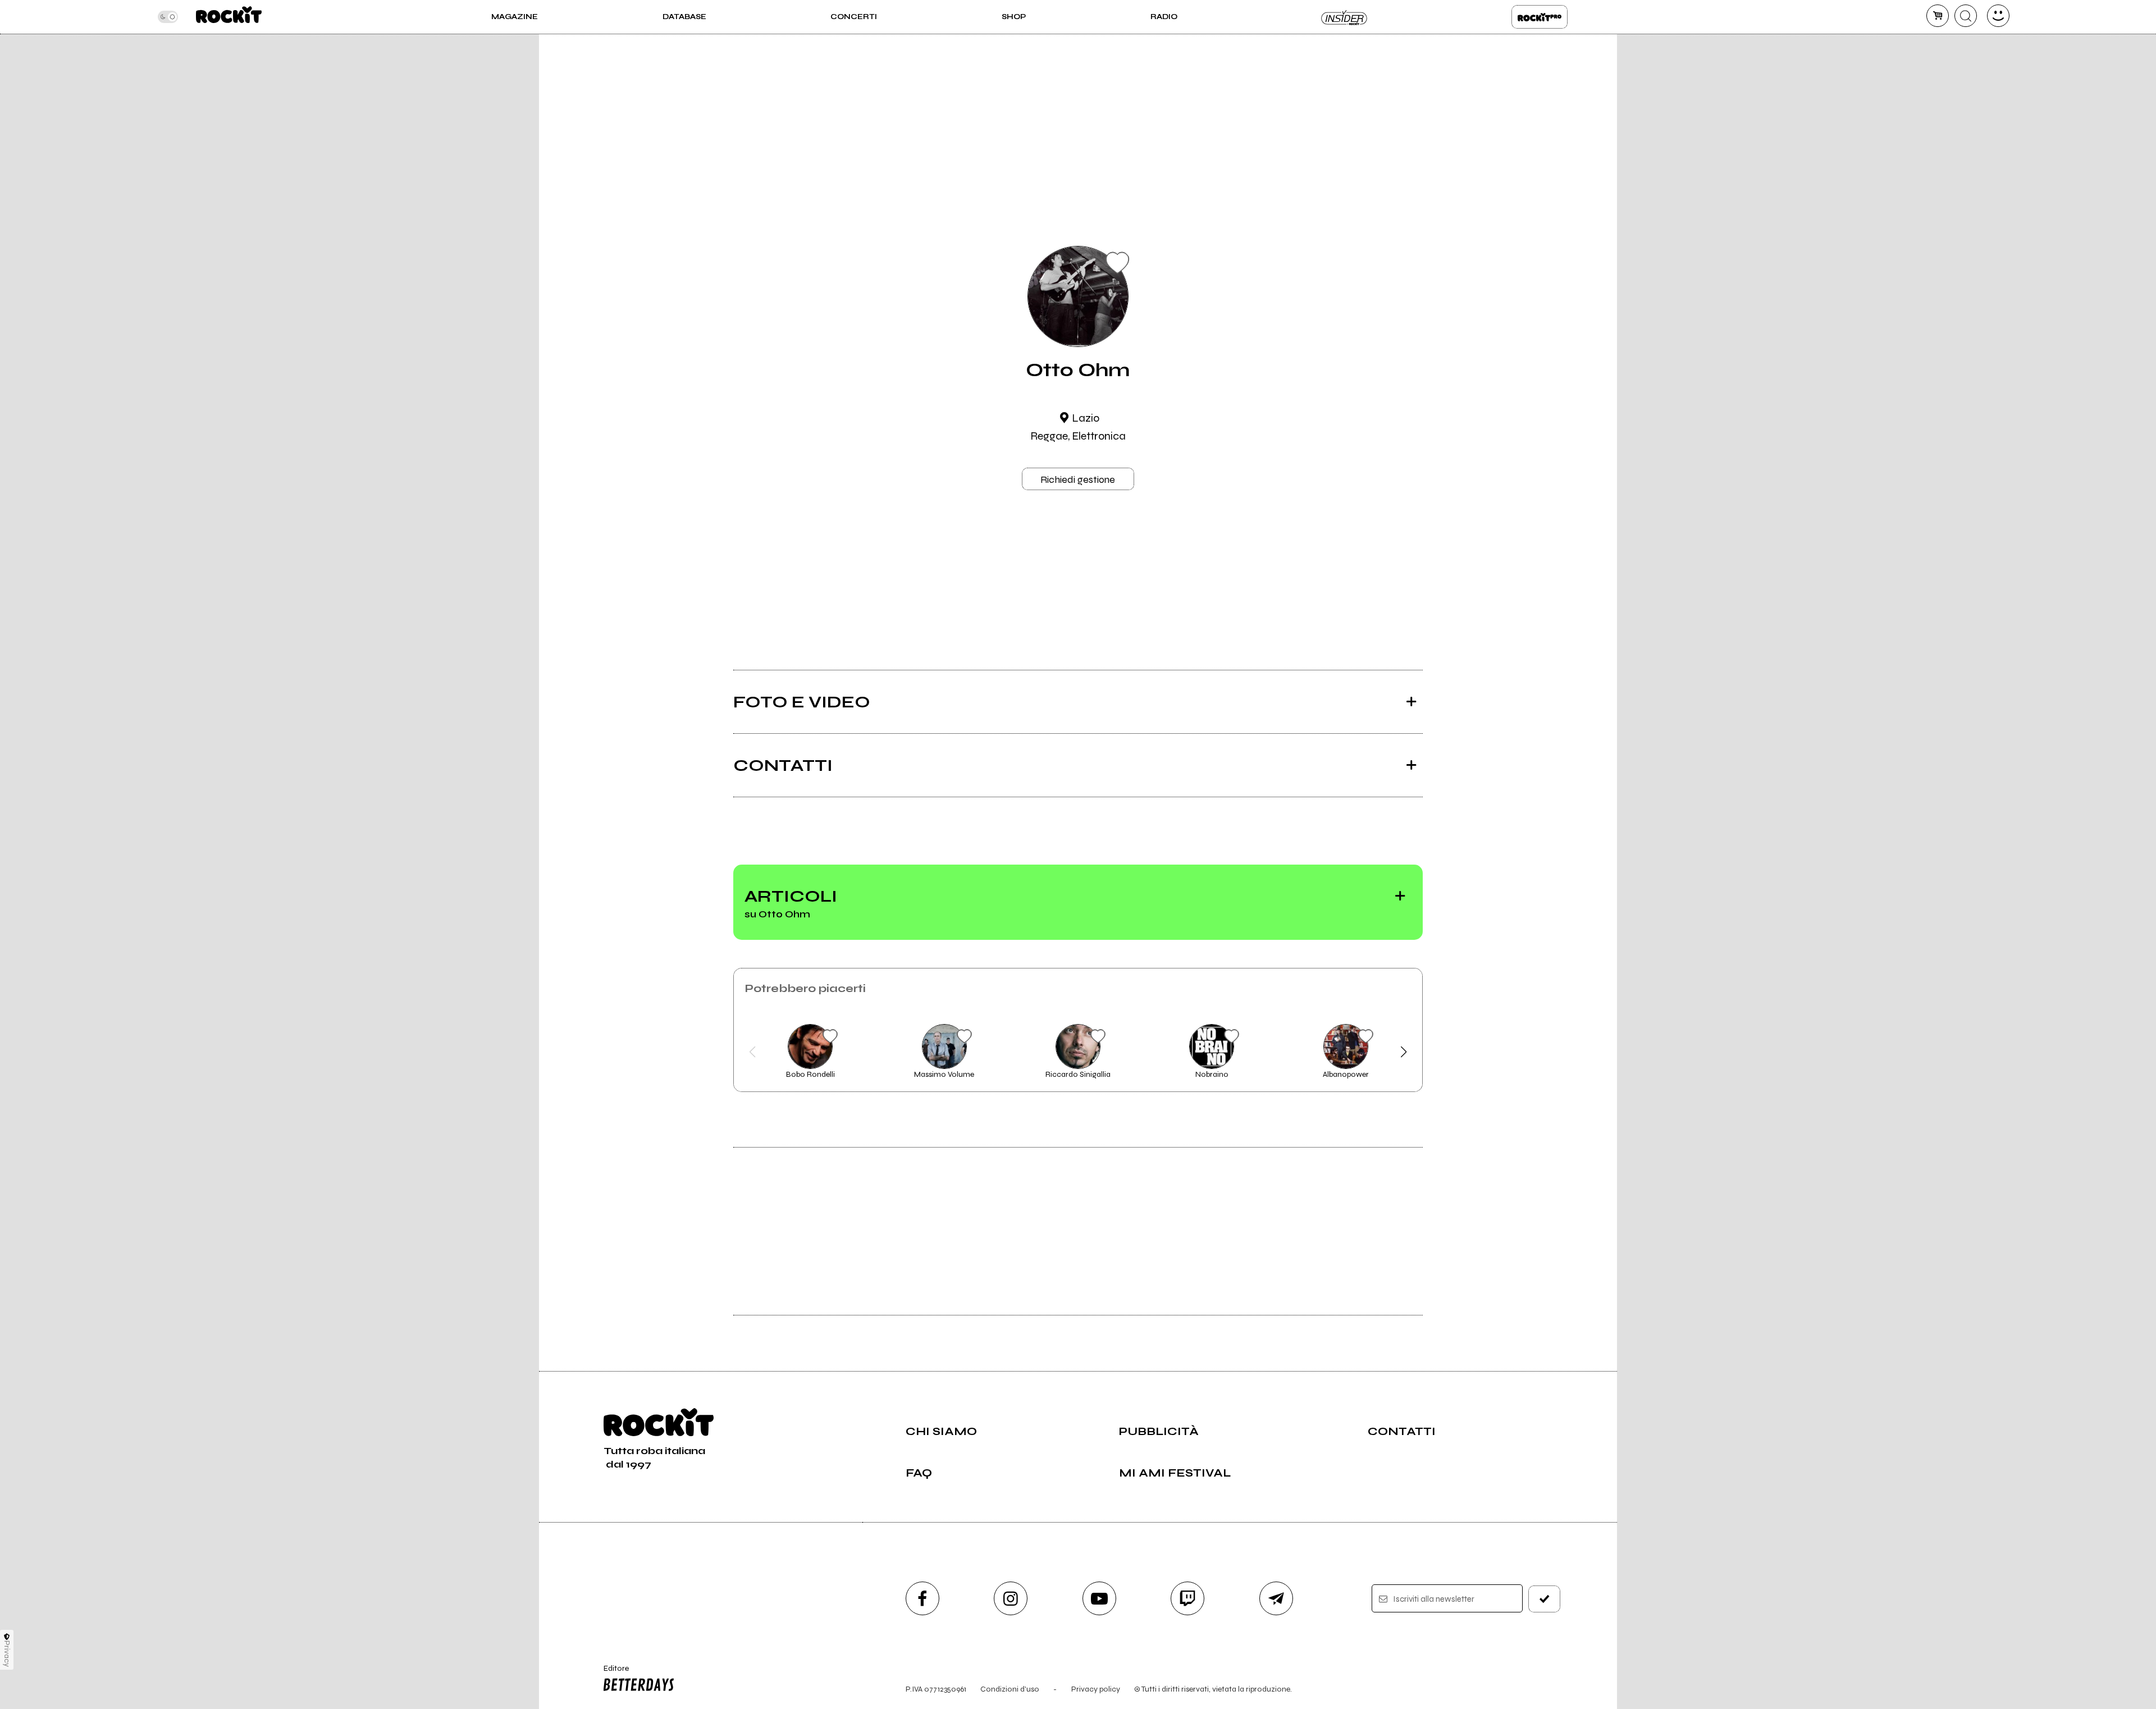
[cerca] (1966, 16)
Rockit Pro (1540, 17)
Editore (611, 1673)
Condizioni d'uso (1010, 1689)
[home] (229, 17)
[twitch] (1187, 1598)
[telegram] (1276, 1598)
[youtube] (1099, 1598)
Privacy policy (1096, 1689)
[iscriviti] (1545, 1599)
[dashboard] (1998, 16)
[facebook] (922, 1598)
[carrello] (1938, 16)
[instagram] (1011, 1598)
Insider (1345, 17)
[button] (753, 1052)
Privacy (7, 1654)
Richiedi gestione (1078, 479)
